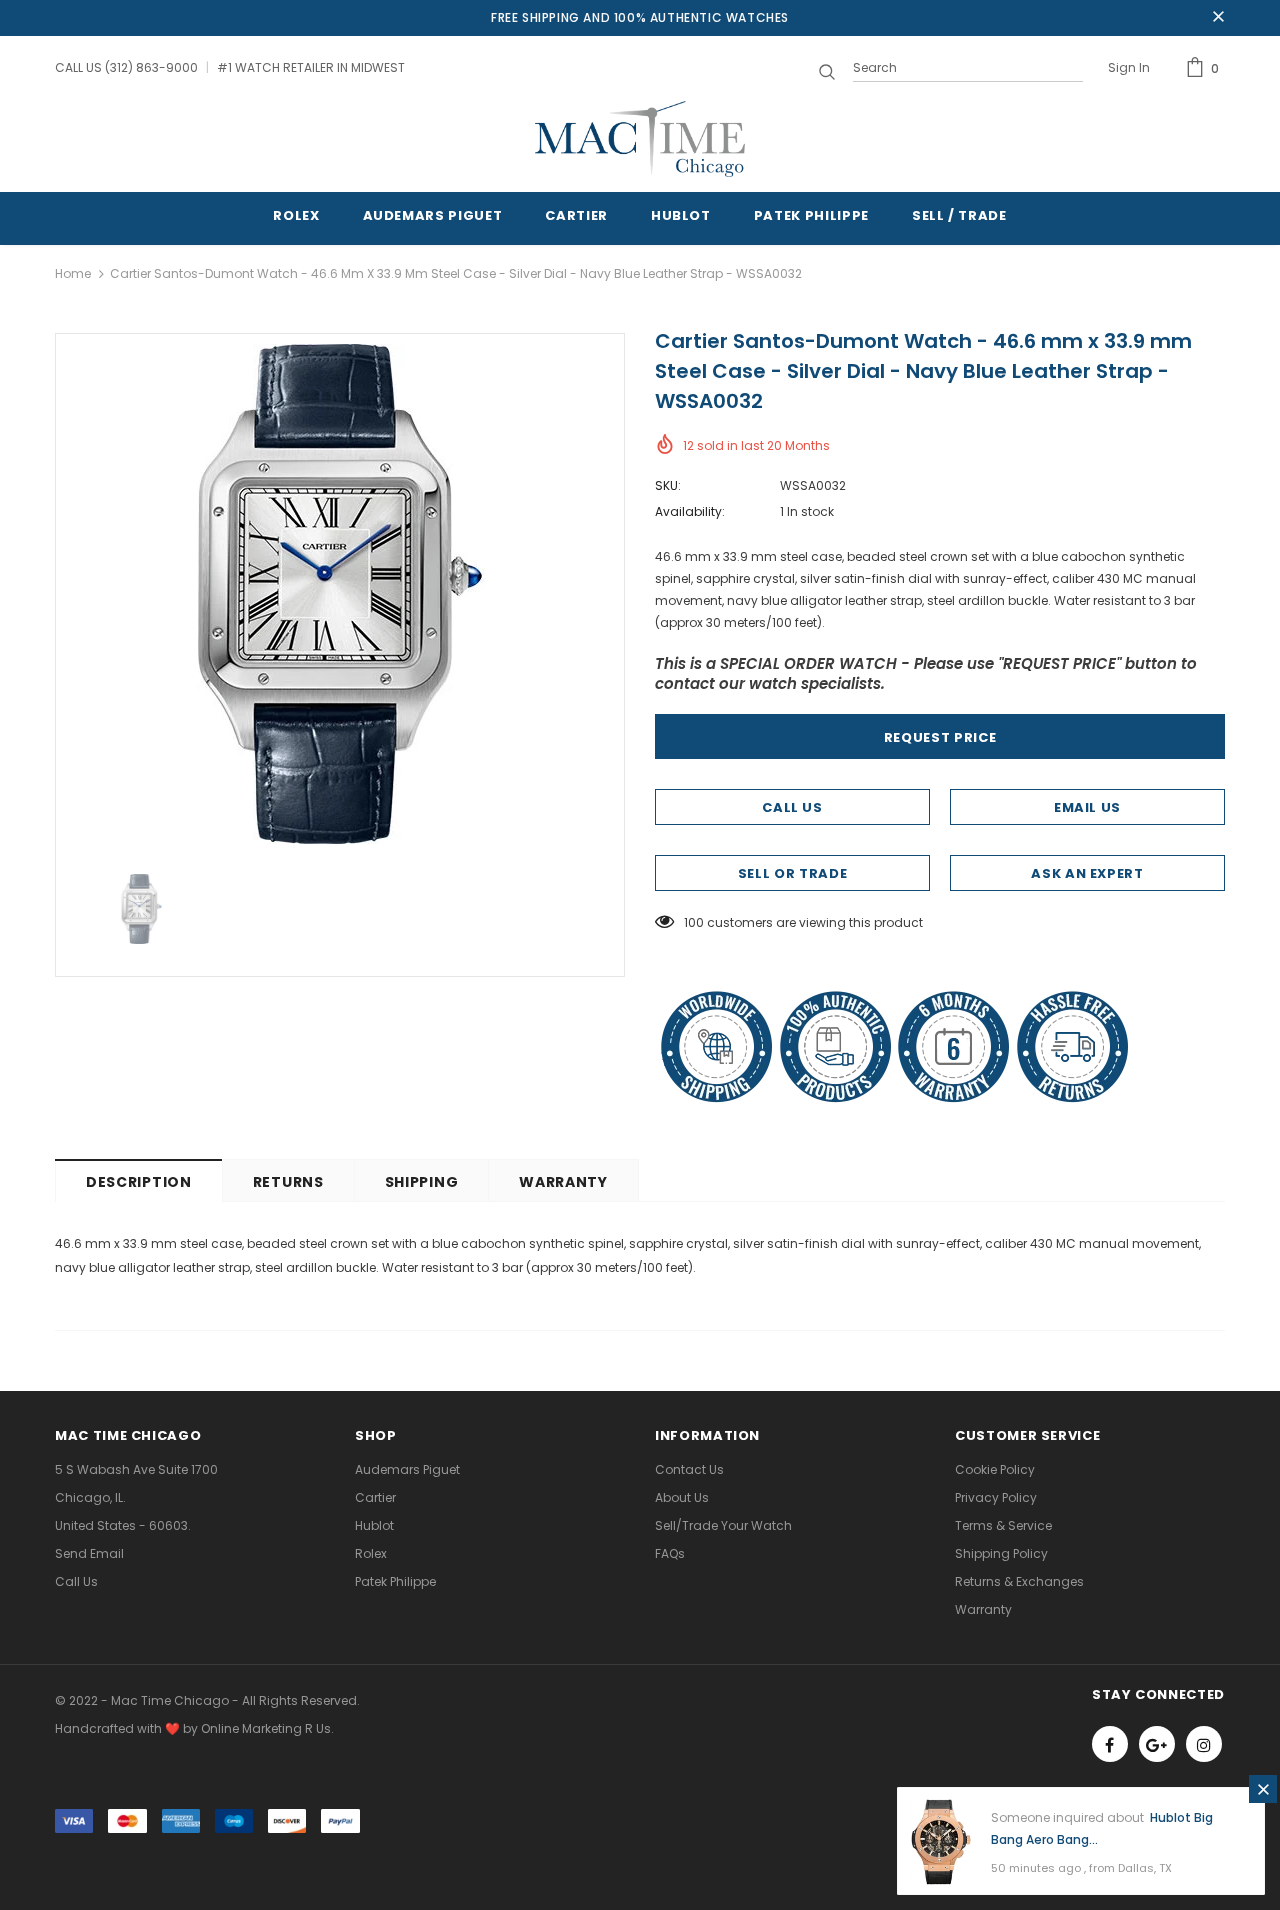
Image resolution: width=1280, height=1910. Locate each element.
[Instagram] (1204, 1744)
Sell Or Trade (792, 873)
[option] (340, 594)
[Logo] (640, 139)
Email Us (1087, 807)
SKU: (668, 485)
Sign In (1129, 67)
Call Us (792, 807)
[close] (1218, 18)
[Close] (1263, 1789)
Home (73, 273)
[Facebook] (1110, 1744)
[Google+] (1157, 1744)
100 (694, 922)
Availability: (690, 511)
